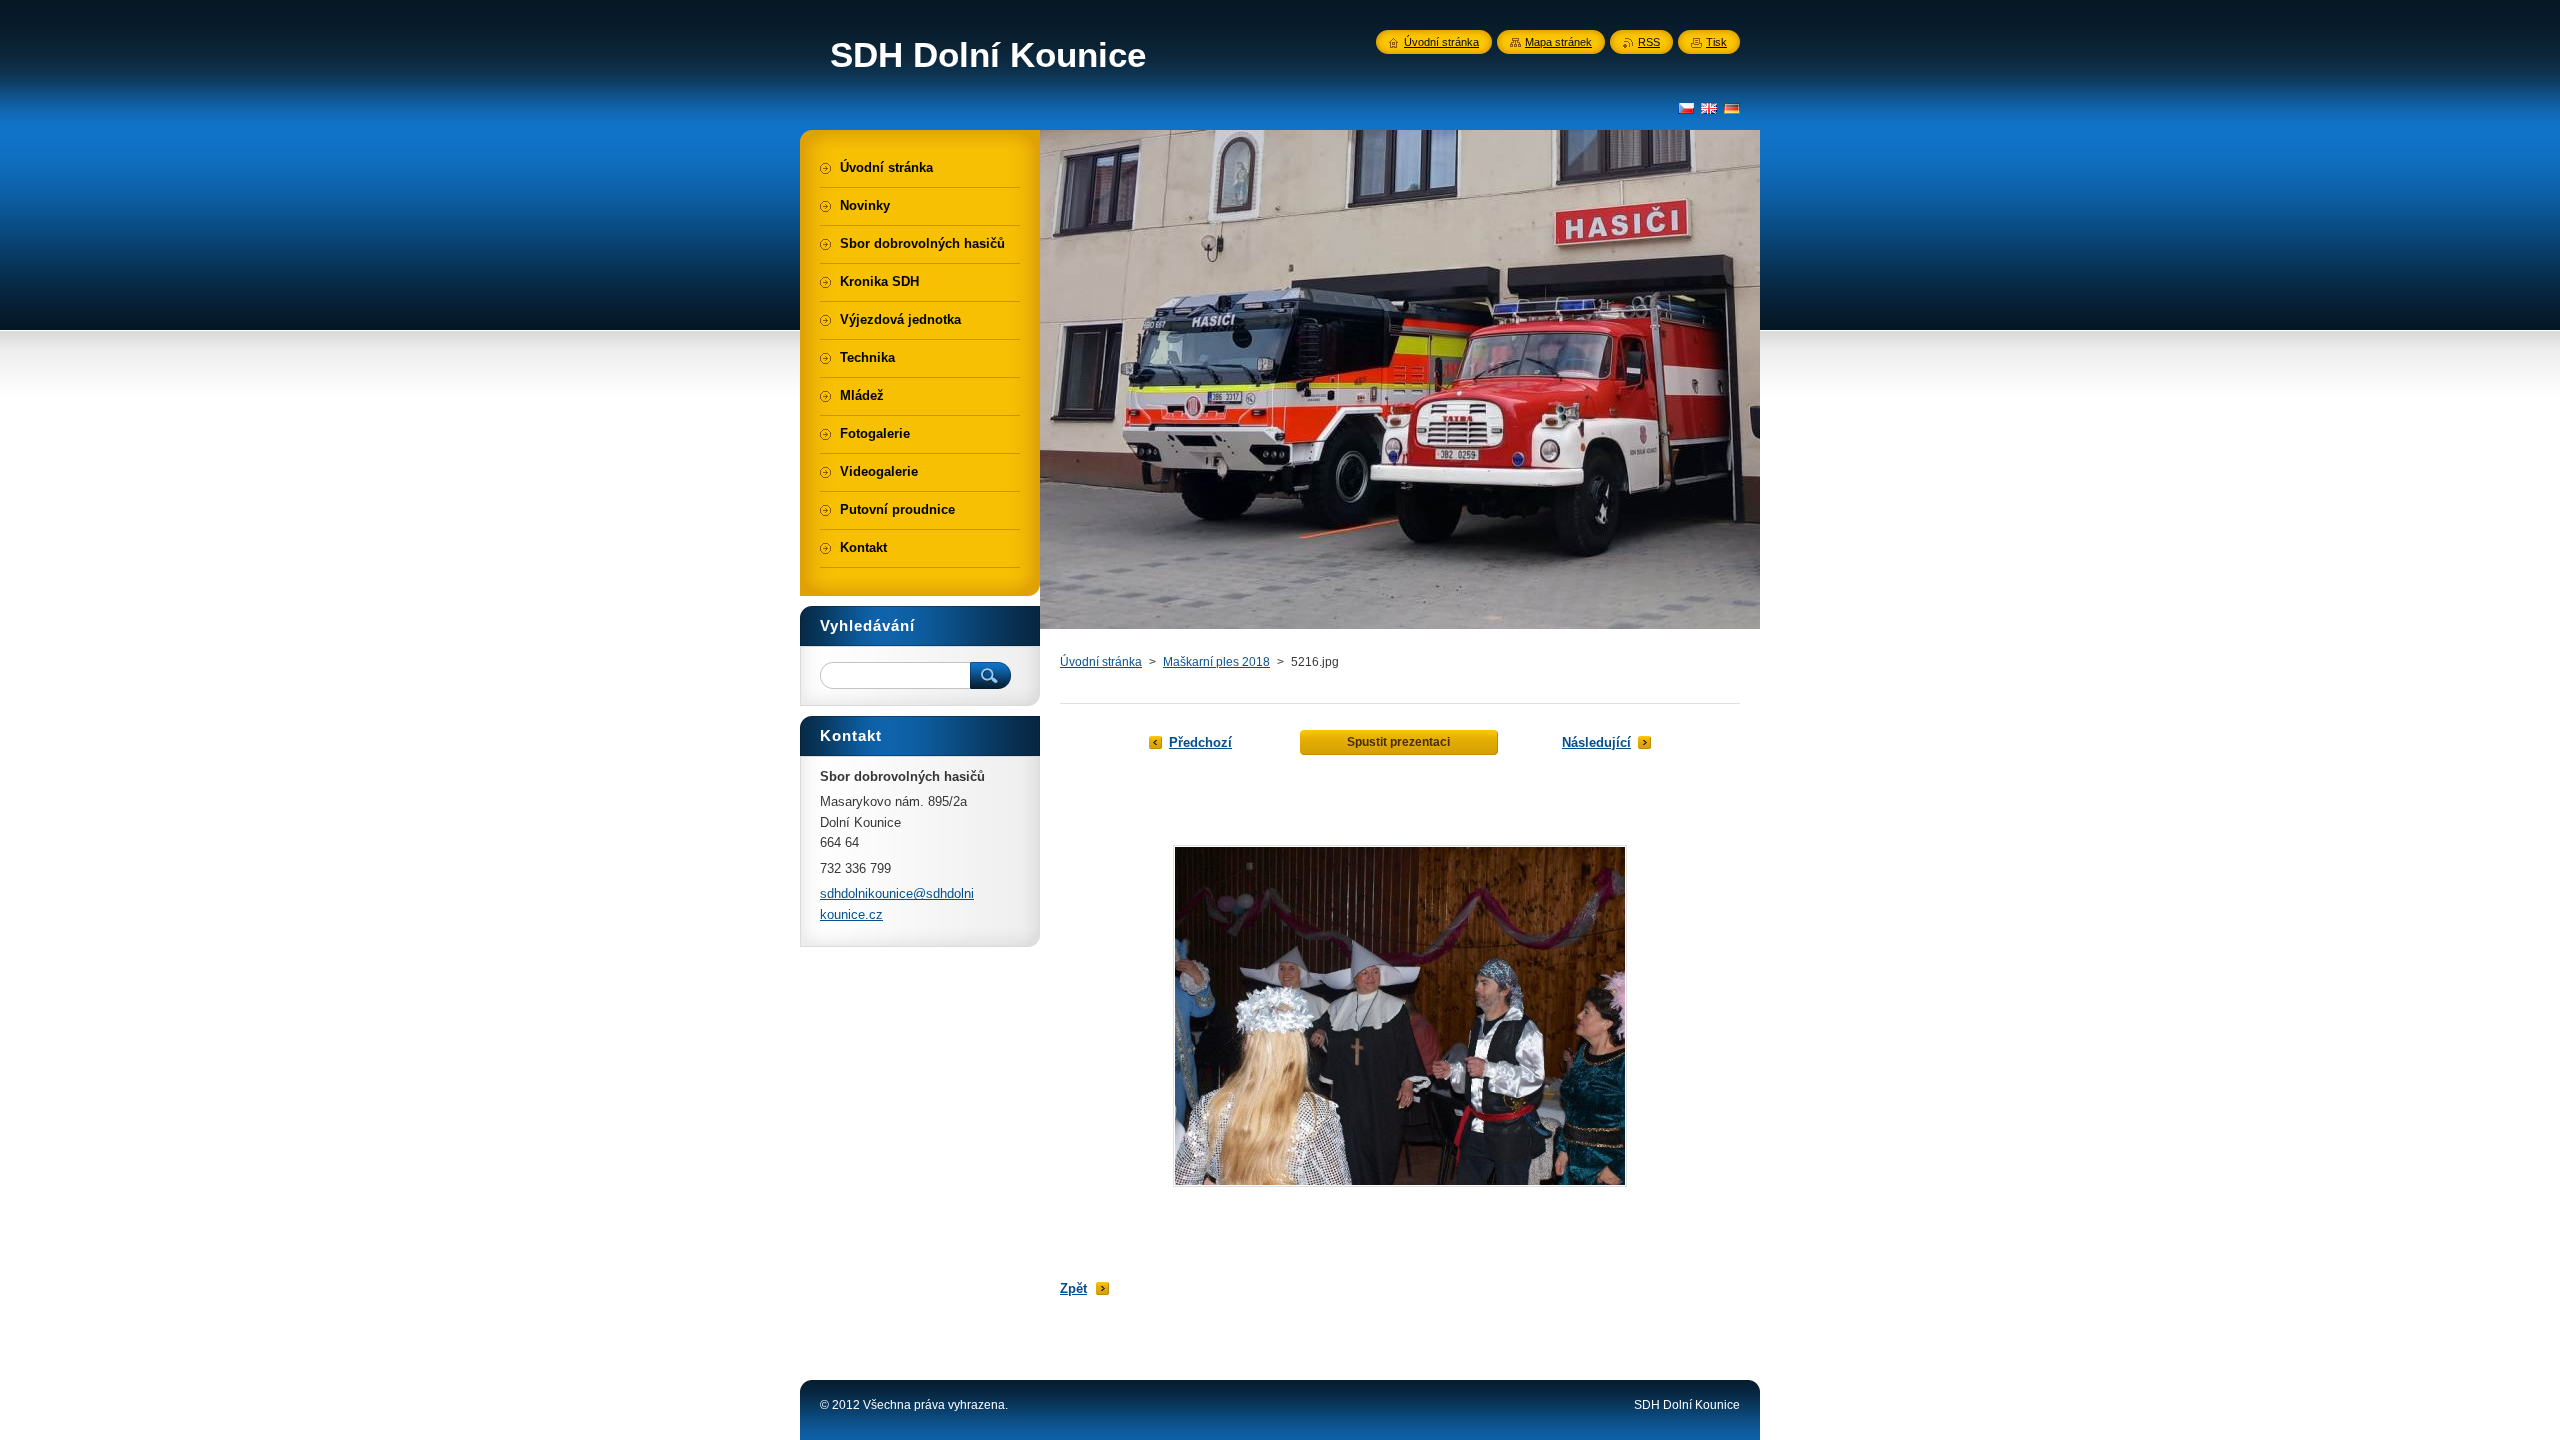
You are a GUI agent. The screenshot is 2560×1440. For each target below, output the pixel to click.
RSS (1649, 42)
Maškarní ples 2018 (1216, 662)
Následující (1596, 742)
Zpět (1073, 1288)
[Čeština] (1686, 108)
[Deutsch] (1732, 108)
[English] (1709, 108)
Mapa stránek (1558, 42)
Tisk (1716, 42)
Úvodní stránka (1101, 662)
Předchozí (1200, 742)
